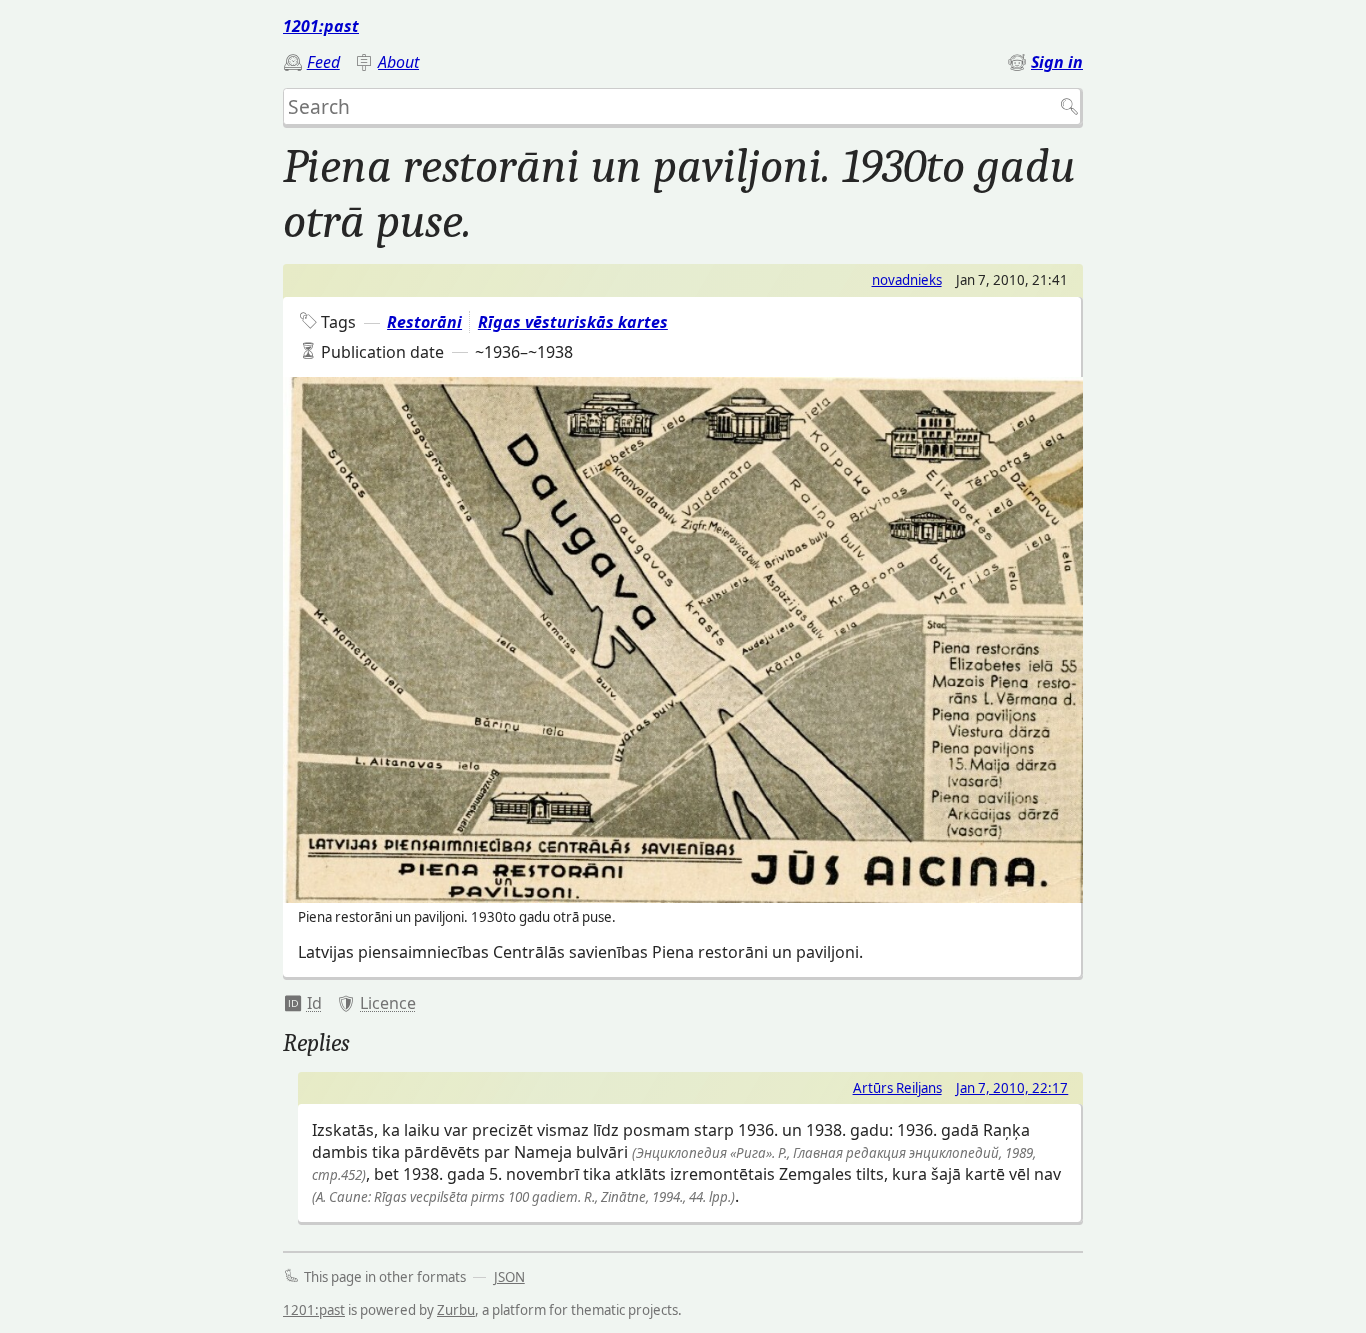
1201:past (321, 26)
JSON (509, 1277)
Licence (388, 1003)
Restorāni (424, 322)
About (398, 62)
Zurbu (456, 1310)
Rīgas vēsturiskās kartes (573, 322)
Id (314, 1003)
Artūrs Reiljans (897, 1088)
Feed (323, 62)
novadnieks (907, 280)
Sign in (1057, 62)
